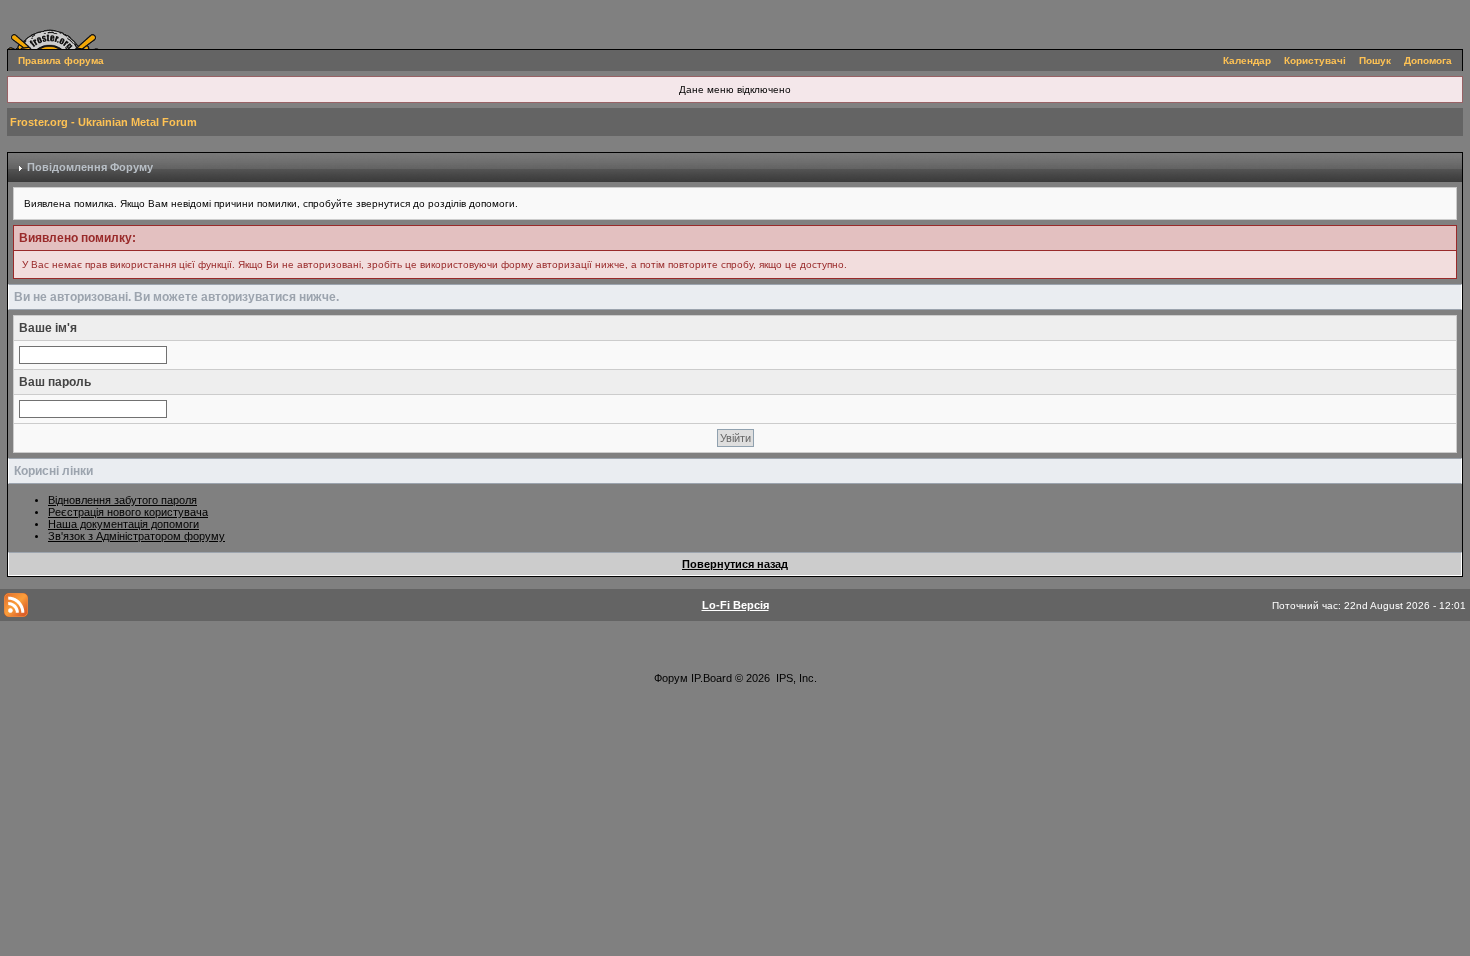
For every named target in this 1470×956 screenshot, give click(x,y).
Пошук (1375, 60)
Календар (1247, 60)
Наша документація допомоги (123, 524)
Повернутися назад (735, 564)
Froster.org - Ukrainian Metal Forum (103, 122)
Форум (671, 678)
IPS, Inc (795, 678)
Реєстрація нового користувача (128, 512)
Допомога (1428, 60)
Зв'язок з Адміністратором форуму (136, 536)
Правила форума (61, 60)
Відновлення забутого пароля (122, 500)
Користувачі (1315, 60)
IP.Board (711, 678)
